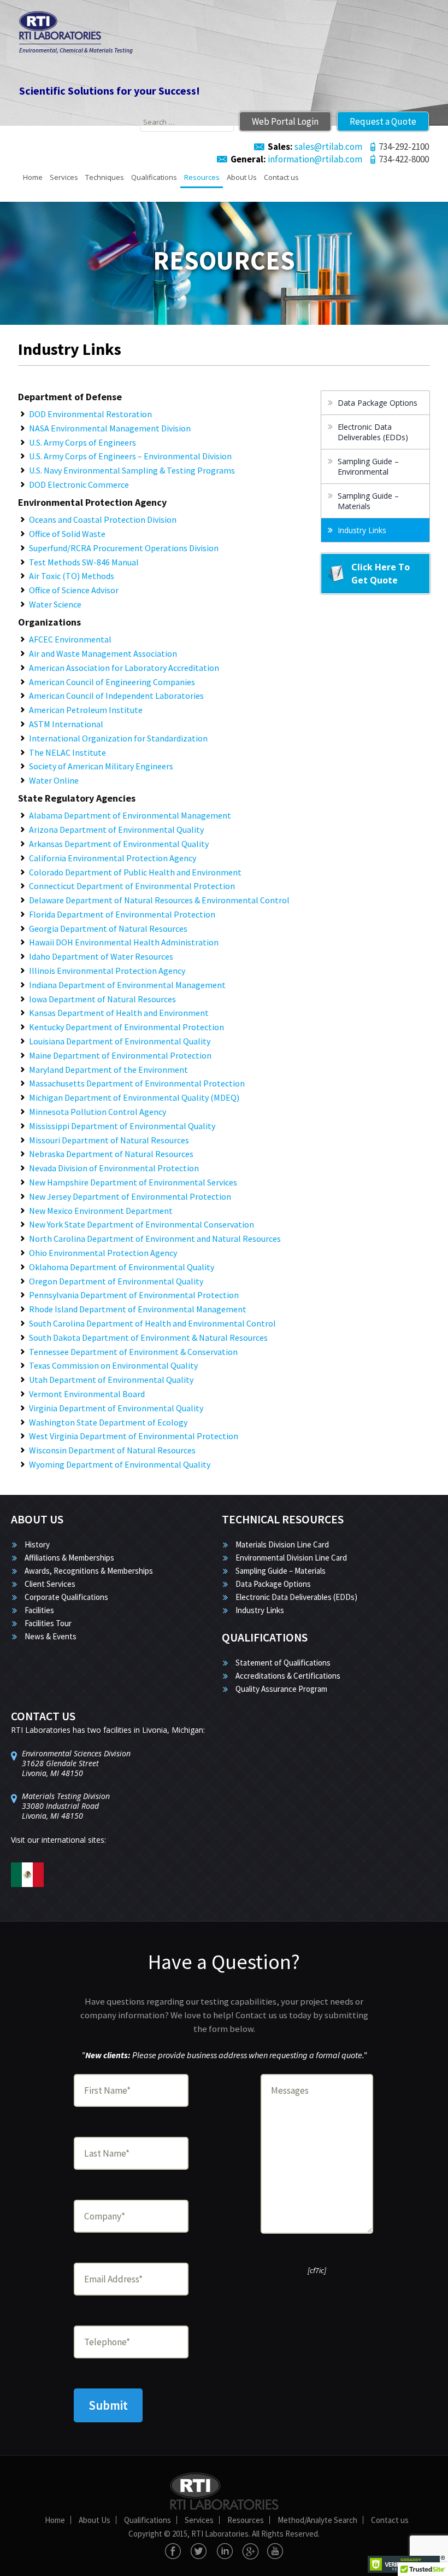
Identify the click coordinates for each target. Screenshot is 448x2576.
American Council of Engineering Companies (112, 682)
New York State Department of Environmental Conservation (142, 1224)
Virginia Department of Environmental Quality (116, 1408)
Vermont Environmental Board (87, 1394)
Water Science (55, 604)
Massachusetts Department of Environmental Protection (137, 1083)
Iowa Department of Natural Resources (102, 999)
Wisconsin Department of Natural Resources (112, 1450)
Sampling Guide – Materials (368, 501)
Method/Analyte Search (317, 2520)
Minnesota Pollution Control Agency (98, 1112)
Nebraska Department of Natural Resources (111, 1154)
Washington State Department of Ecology (108, 1422)
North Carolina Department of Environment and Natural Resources (155, 1239)
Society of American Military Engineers (101, 766)
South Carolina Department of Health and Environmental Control (152, 1323)
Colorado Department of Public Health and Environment (135, 872)
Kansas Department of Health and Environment (119, 1013)
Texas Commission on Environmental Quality (113, 1365)
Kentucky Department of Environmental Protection (126, 1027)
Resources (202, 177)
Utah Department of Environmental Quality (111, 1380)
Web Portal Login (285, 121)
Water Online (54, 780)
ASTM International (66, 724)
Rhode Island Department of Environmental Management (138, 1309)
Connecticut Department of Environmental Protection (132, 886)
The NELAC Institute (67, 752)
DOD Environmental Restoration (90, 414)
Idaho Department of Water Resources (101, 956)
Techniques (105, 177)
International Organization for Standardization (118, 738)
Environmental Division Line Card (291, 1558)
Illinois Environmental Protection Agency (107, 971)
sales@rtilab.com (315, 147)
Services (64, 177)
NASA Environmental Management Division (110, 428)
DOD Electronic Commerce (79, 484)
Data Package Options (378, 403)
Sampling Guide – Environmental (368, 466)
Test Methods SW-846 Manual (84, 562)
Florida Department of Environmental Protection (122, 914)
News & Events (51, 1636)
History (37, 1544)
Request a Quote (383, 121)
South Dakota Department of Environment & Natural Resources (148, 1337)
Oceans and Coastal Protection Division (103, 519)
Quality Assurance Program (281, 1689)
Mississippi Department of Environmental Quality (122, 1126)
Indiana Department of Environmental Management (127, 985)
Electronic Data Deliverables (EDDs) (373, 432)
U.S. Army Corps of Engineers (82, 442)
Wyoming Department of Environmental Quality (120, 1464)
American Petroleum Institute (86, 710)
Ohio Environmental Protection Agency (103, 1253)
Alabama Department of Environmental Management (130, 815)
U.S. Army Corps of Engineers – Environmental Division (130, 456)
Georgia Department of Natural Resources (108, 928)
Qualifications (154, 177)
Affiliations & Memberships (69, 1558)
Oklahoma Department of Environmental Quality (122, 1267)
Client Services (50, 1584)
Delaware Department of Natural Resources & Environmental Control (159, 900)
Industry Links (362, 530)
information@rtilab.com (296, 159)
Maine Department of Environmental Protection (120, 1055)
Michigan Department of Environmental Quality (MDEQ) (134, 1097)
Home (33, 177)
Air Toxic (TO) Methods (72, 576)
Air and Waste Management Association (103, 653)
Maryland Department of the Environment (108, 1070)
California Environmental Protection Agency (113, 858)
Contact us (281, 177)
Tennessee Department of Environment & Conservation (133, 1352)
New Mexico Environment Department (101, 1211)
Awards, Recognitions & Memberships (89, 1571)
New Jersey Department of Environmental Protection (130, 1196)
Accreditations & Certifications (288, 1676)
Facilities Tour (48, 1623)
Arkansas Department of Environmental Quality (119, 844)
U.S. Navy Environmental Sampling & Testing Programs (132, 470)
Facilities (39, 1610)
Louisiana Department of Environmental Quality (120, 1041)
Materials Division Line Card (282, 1544)
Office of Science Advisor (74, 590)
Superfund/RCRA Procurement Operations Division (124, 548)
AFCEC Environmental (70, 639)
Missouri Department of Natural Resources (109, 1140)
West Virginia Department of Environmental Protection (134, 1436)
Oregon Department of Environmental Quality (116, 1281)
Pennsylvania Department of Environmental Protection (134, 1295)
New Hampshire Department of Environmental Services (133, 1182)
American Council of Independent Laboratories (116, 696)
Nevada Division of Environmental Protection (114, 1168)
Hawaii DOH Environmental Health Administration (124, 942)
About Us (242, 177)
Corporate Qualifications (66, 1597)
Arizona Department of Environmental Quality (116, 830)
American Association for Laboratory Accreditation (124, 668)
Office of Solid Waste (67, 534)
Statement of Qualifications (283, 1663)
